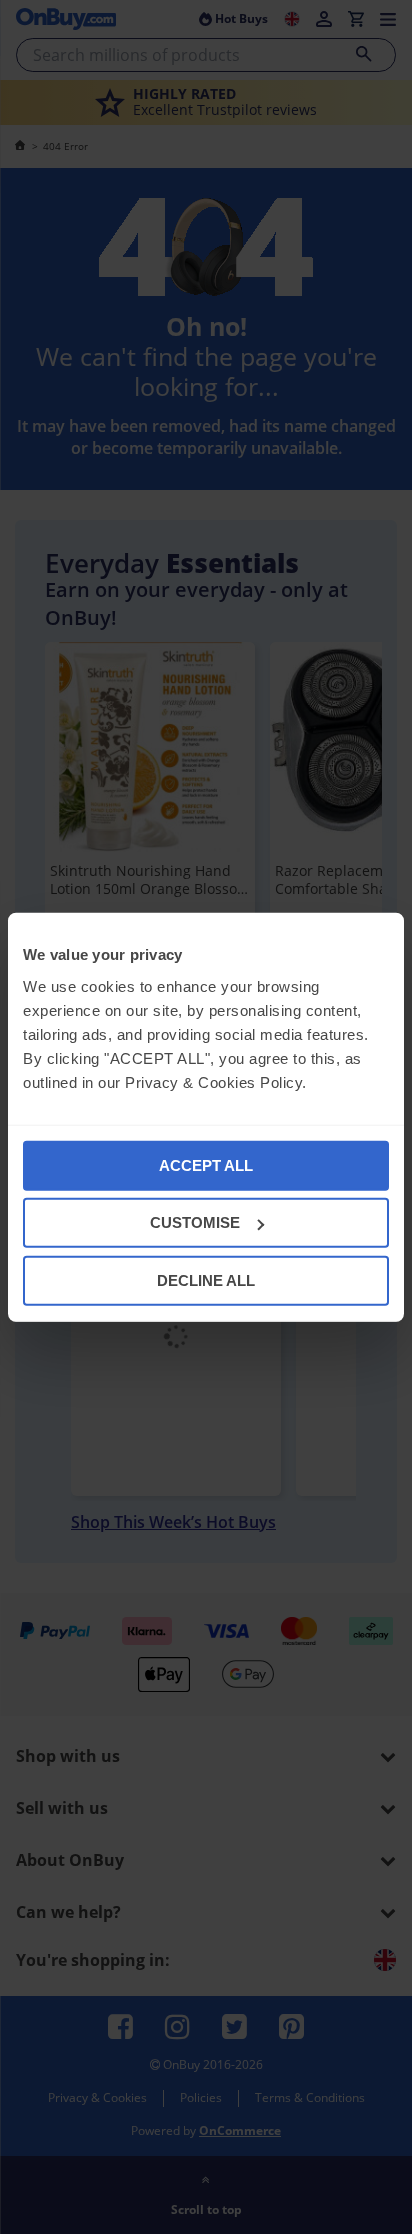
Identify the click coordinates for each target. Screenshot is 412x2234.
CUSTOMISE (195, 1222)
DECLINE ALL (206, 1279)
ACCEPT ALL (206, 1164)
